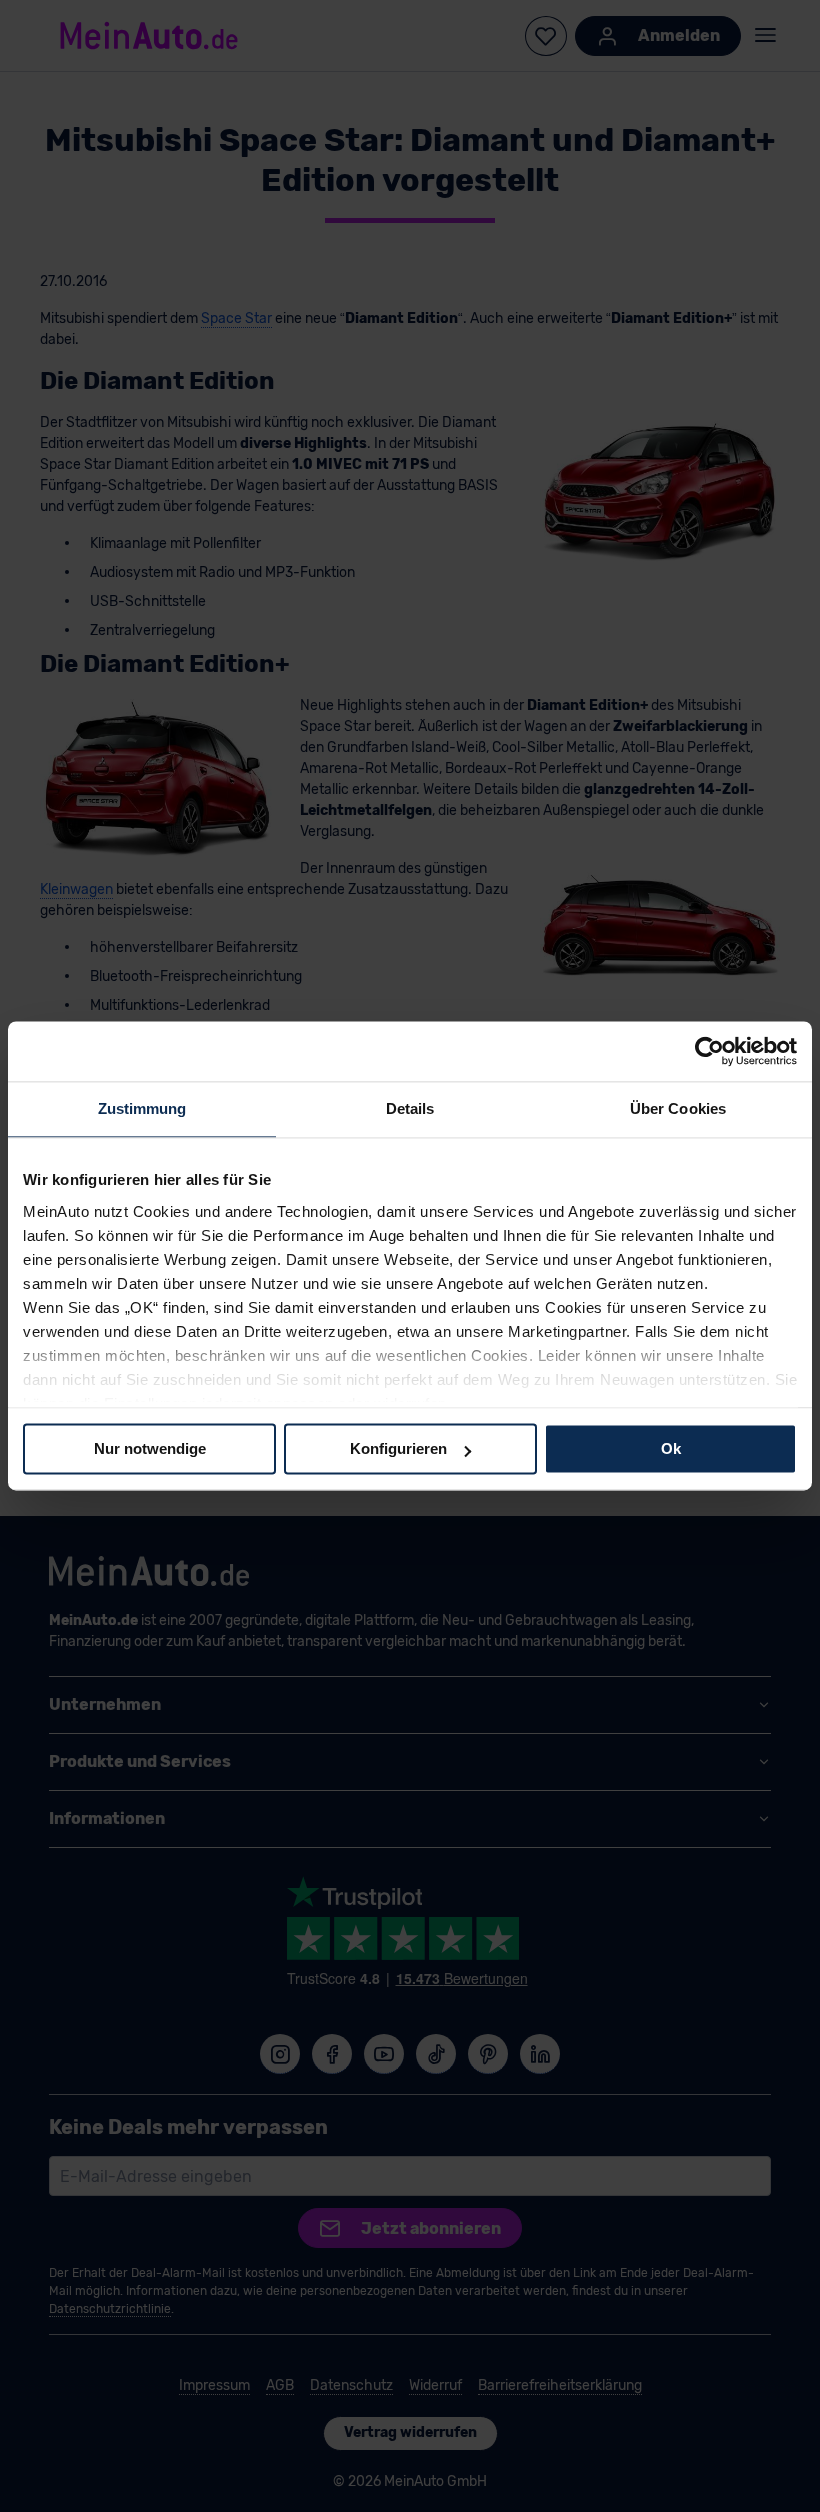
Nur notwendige (150, 1448)
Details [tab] (410, 1108)
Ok (671, 1448)
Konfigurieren (398, 1448)
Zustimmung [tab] (142, 1108)
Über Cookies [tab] (678, 1108)
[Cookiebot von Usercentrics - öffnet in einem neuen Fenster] (709, 1051)
